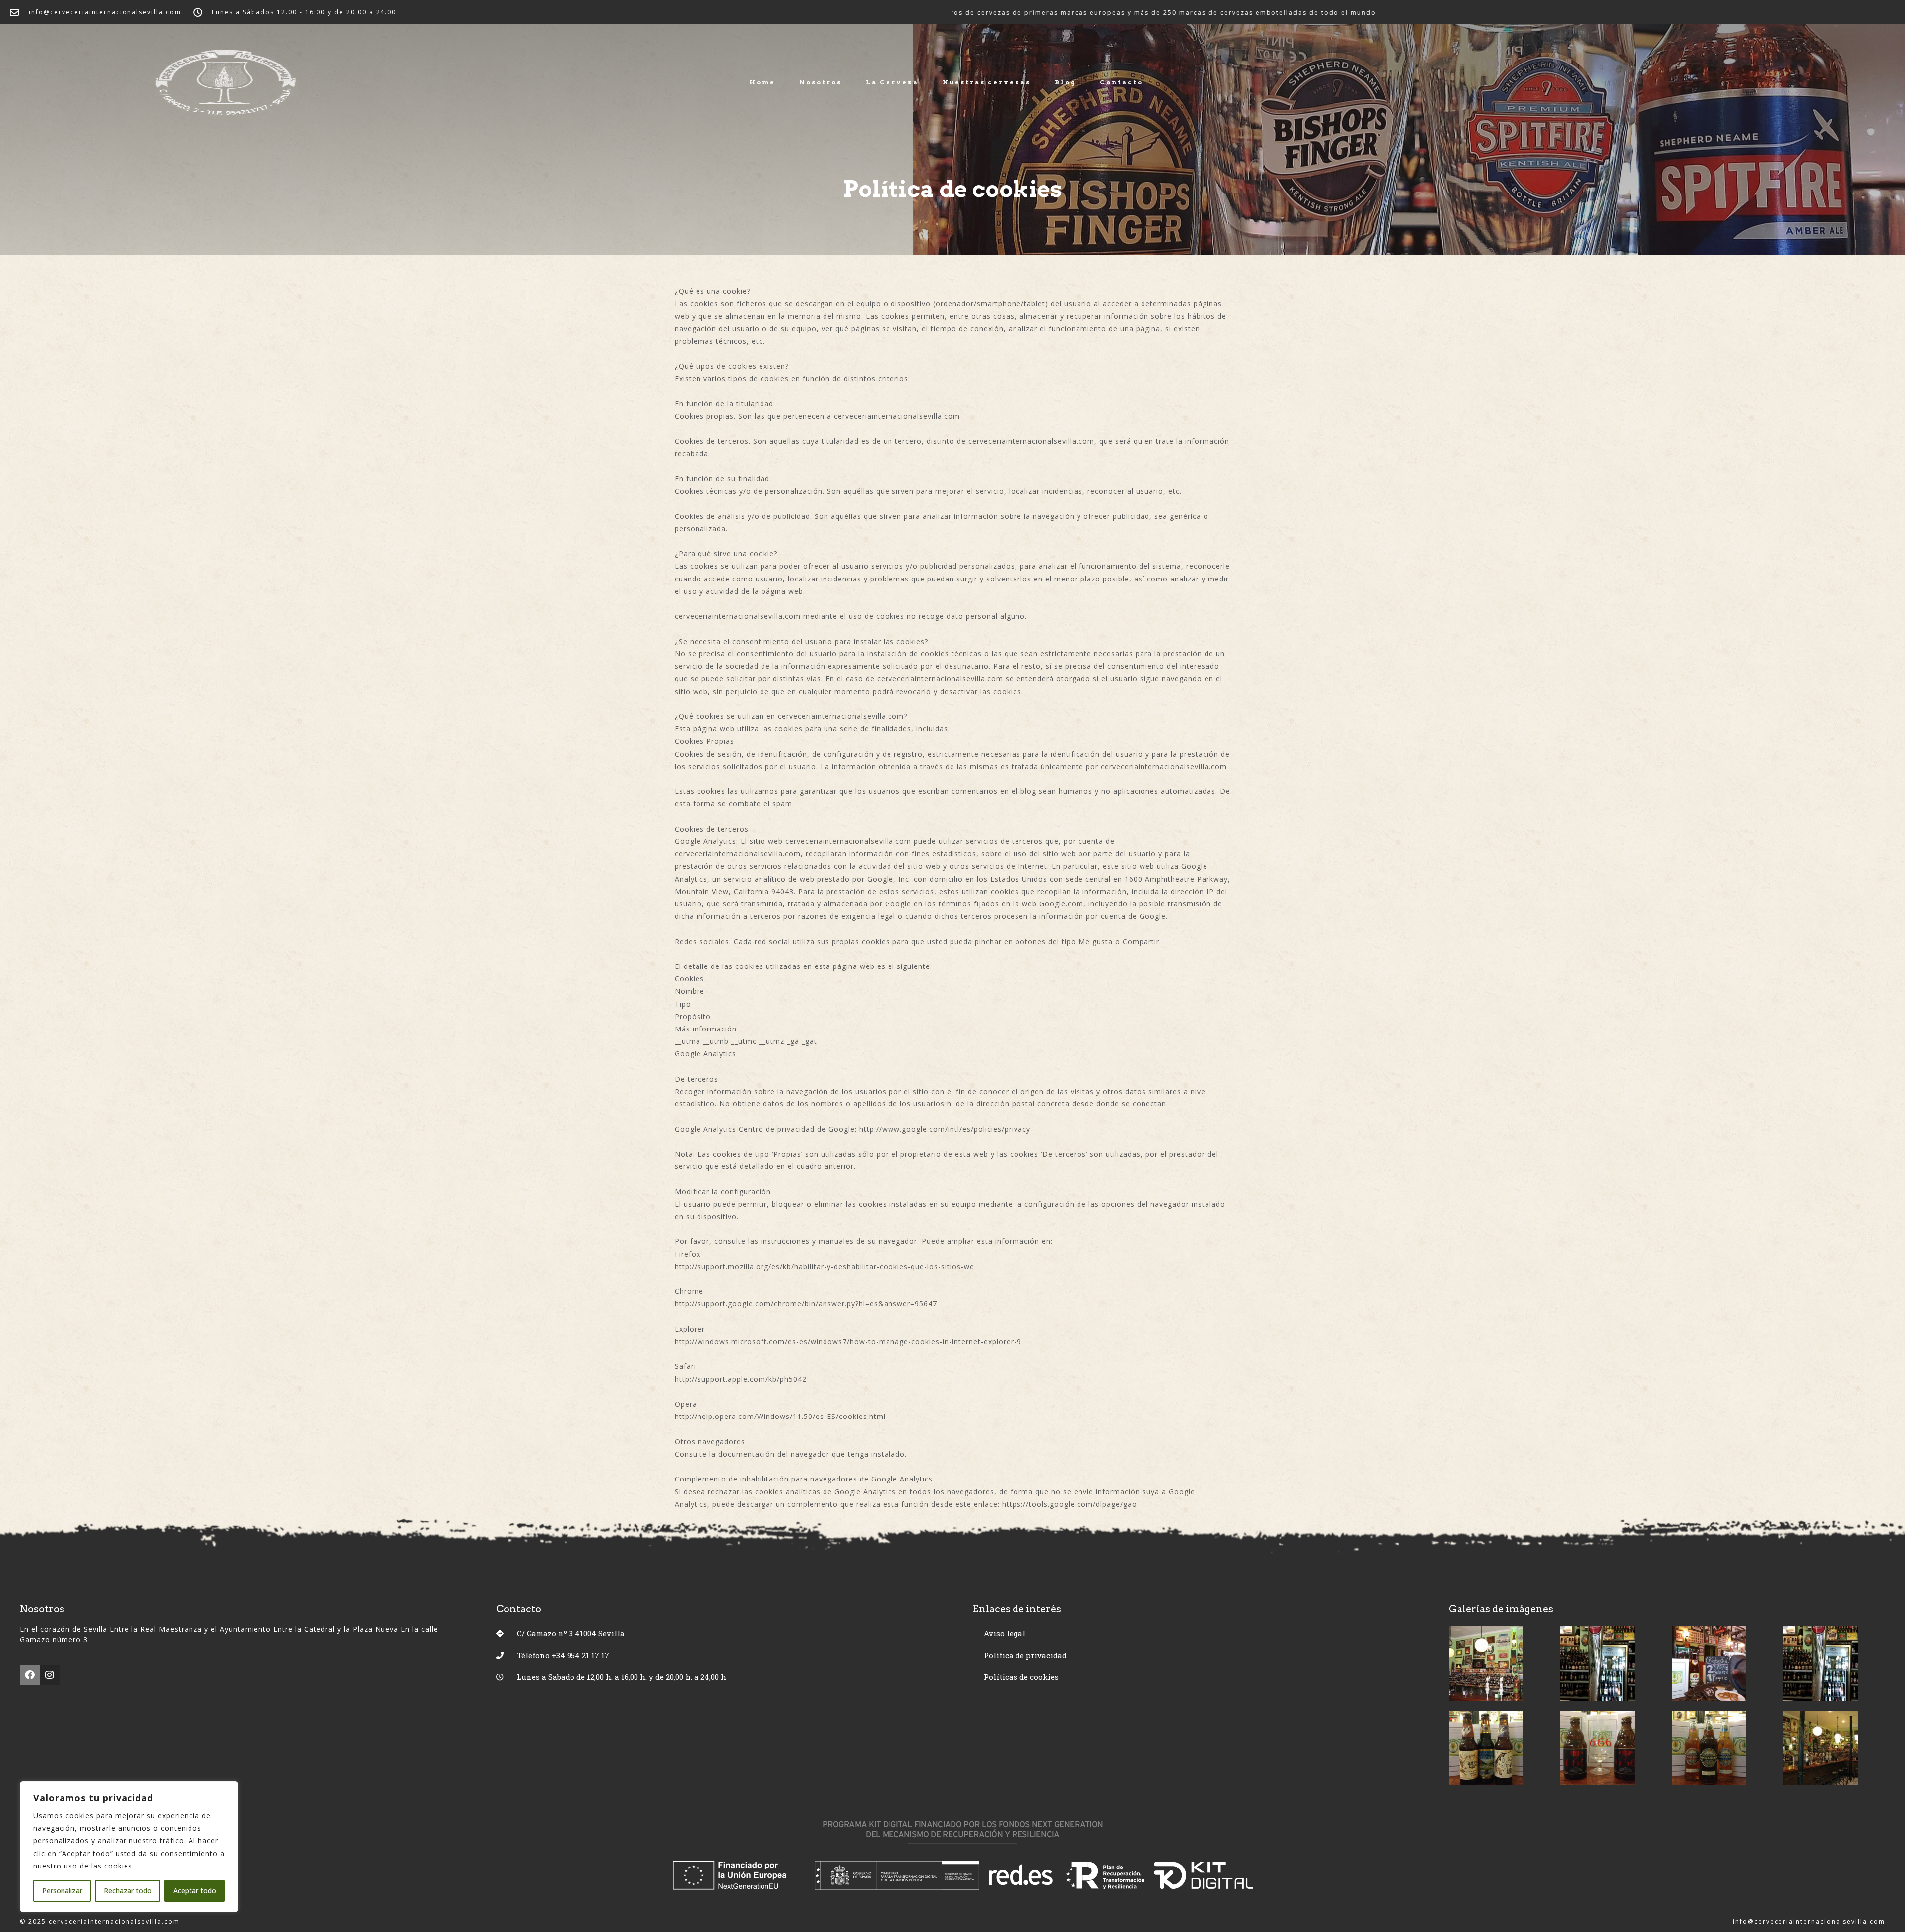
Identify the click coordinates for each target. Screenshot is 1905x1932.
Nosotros (821, 82)
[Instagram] (50, 1675)
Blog (1065, 82)
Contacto (1121, 82)
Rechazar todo (128, 1891)
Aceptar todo (195, 1891)
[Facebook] (30, 1675)
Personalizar (62, 1891)
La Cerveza (892, 82)
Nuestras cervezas (987, 82)
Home (762, 82)
